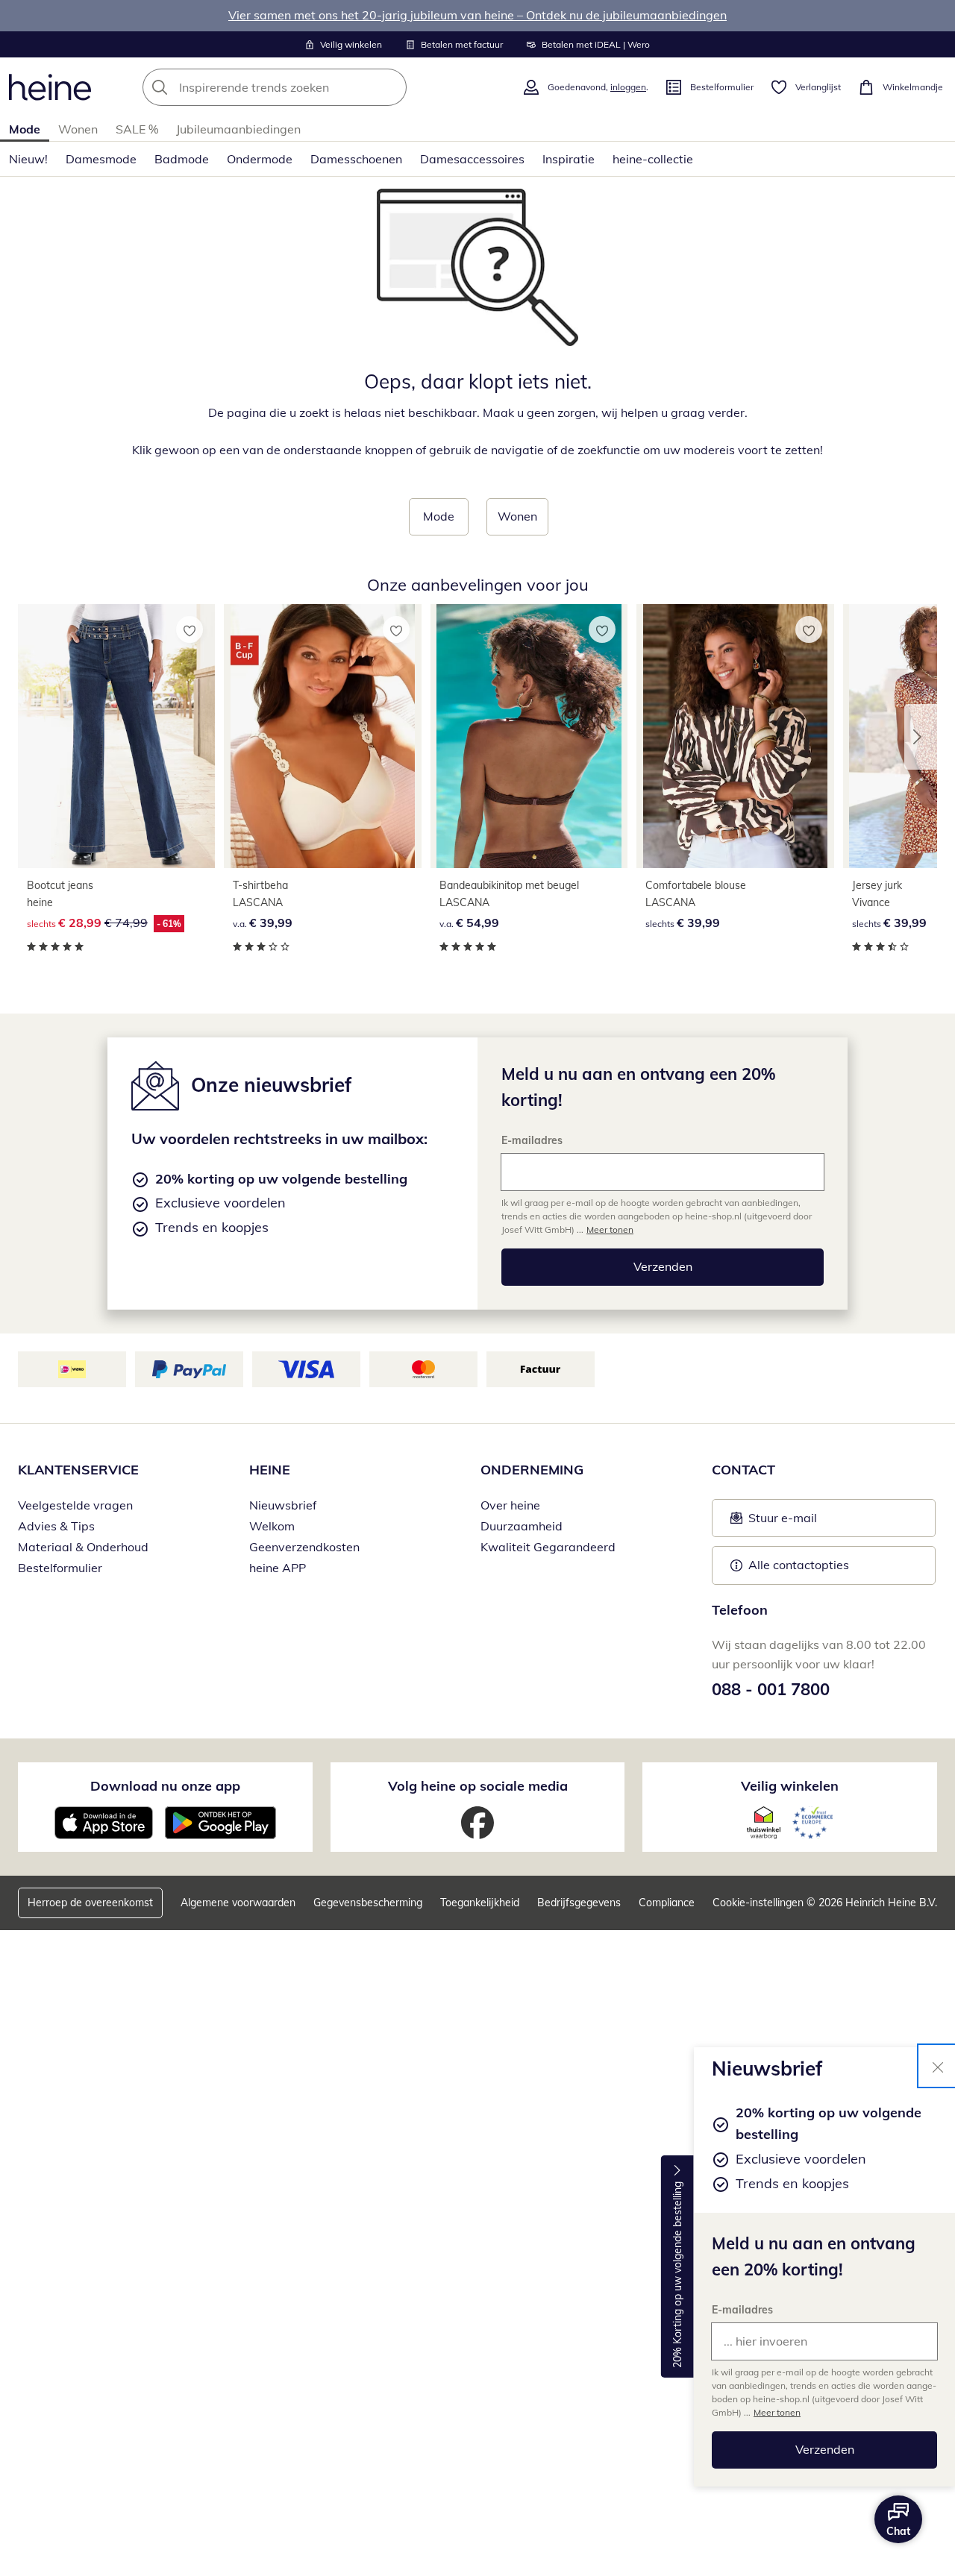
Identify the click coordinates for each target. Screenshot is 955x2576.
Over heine (510, 1505)
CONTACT (743, 1470)
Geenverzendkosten (304, 1547)
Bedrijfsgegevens (579, 1903)
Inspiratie (569, 159)
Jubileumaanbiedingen (238, 129)
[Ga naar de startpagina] (50, 87)
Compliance (667, 1903)
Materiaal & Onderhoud (83, 1547)
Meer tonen (777, 2412)
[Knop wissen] (391, 87)
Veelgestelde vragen (75, 1505)
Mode (25, 129)
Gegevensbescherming (368, 1903)
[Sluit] (938, 2066)
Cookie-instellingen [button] (758, 1903)
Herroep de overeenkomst (90, 1903)
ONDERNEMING (532, 1470)
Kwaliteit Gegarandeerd (548, 1547)
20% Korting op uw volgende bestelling (677, 2275)
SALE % (137, 129)
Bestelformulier (60, 1568)
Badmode (182, 159)
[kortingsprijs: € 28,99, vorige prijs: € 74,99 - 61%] (116, 736)
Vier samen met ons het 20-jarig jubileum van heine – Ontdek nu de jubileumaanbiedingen (477, 15)
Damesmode (101, 159)
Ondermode (260, 159)
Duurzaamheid (522, 1526)
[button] (921, 737)
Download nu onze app (165, 1786)
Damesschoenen (356, 159)
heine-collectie (653, 159)
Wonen (78, 129)
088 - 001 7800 (771, 1689)
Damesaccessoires (472, 159)
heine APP (278, 1568)
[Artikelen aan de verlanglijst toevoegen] (190, 629)
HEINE (270, 1470)
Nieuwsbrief (283, 1505)
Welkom (272, 1526)
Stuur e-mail (782, 1522)
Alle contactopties (799, 1565)
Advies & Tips (56, 1526)
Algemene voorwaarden (238, 1903)
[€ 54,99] (529, 736)
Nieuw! (28, 159)
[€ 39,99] (322, 736)
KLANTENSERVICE (78, 1470)
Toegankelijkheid (480, 1903)
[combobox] (307, 87)
